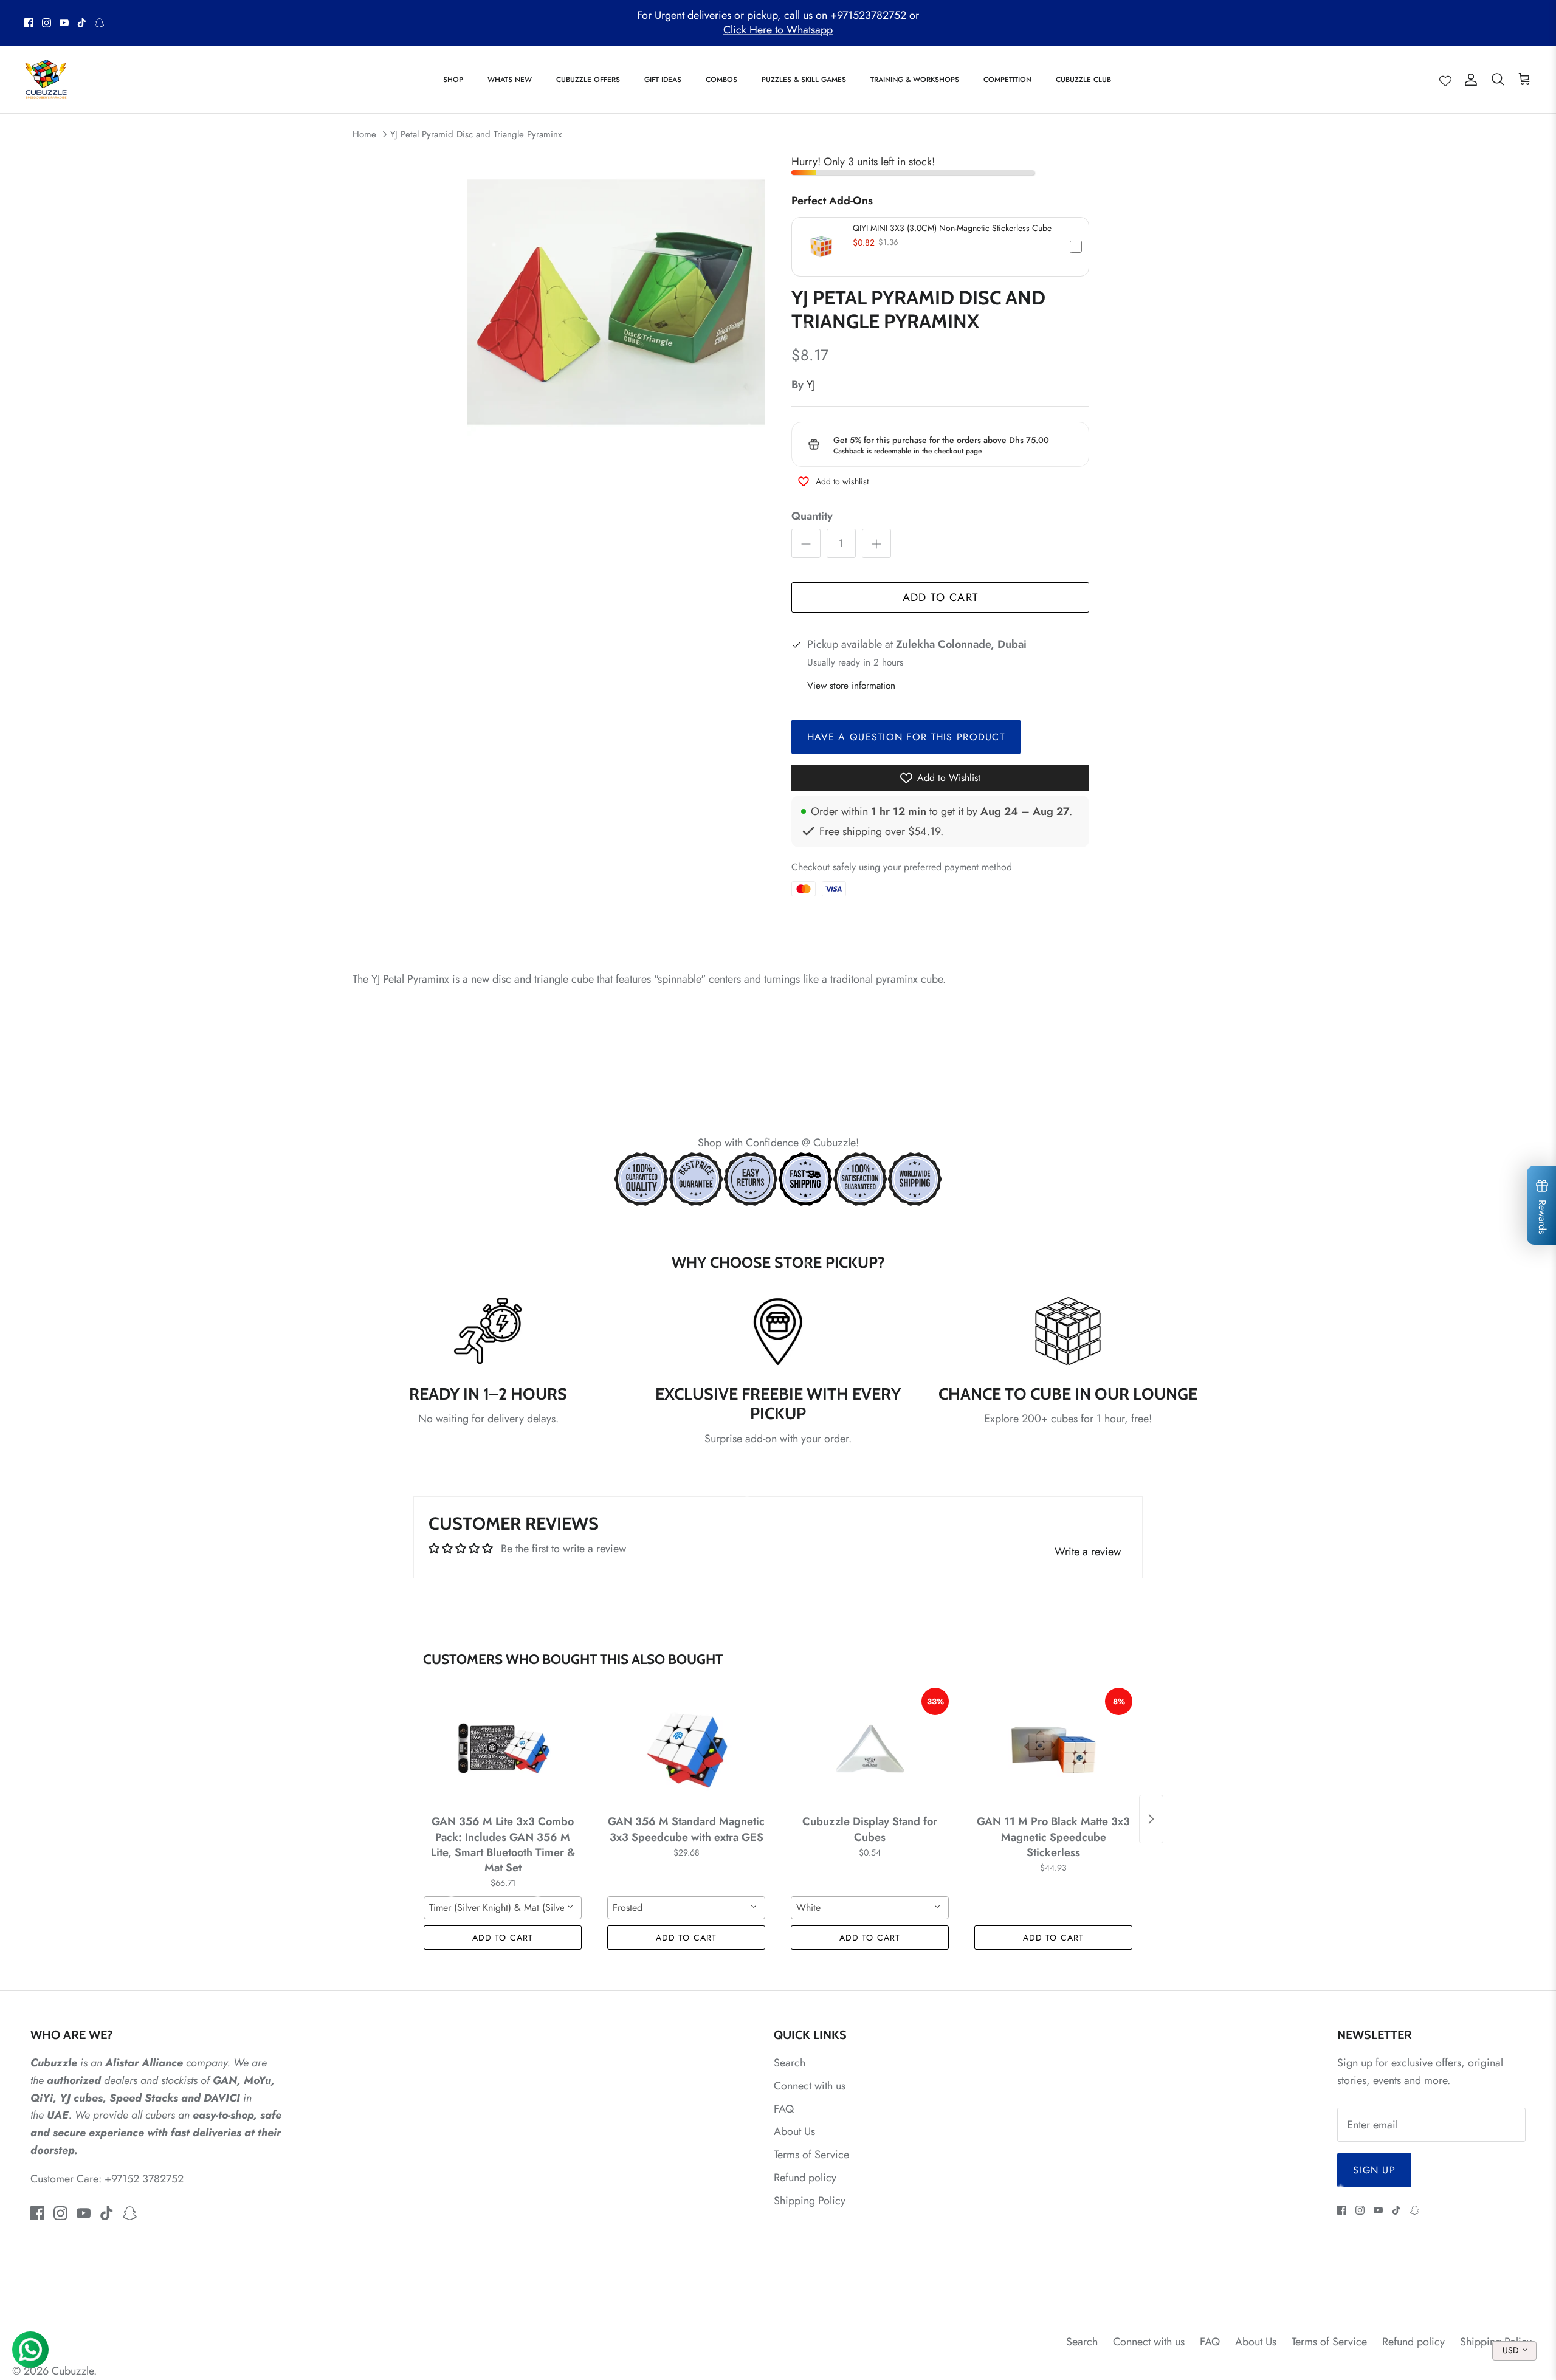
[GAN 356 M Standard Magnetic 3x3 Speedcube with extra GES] (686, 1749)
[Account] (1468, 79)
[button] (940, 247)
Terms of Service (811, 2155)
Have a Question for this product (906, 737)
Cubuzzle (73, 2371)
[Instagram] (46, 23)
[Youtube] (64, 23)
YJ (811, 385)
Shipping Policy (810, 2201)
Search (790, 2063)
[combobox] (503, 1908)
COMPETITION (1007, 80)
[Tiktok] (82, 23)
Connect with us (810, 2086)
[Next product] (1151, 1819)
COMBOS (721, 80)
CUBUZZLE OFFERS (588, 80)
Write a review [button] (1088, 1552)
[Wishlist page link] (1445, 80)
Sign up (1374, 2170)
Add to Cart (941, 597)
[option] (616, 302)
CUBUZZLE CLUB (1083, 80)
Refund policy (805, 2178)
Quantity (812, 516)
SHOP (453, 80)
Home (364, 134)
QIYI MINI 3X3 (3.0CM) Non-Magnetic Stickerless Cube (952, 228)
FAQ (784, 2109)
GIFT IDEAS (663, 80)
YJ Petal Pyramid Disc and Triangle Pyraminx (476, 134)
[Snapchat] (99, 23)
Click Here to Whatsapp (778, 30)
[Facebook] (29, 23)
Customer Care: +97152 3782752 (107, 2179)
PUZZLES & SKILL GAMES (804, 80)
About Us (794, 2131)
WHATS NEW (510, 80)
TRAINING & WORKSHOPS (915, 80)
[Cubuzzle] (46, 80)
